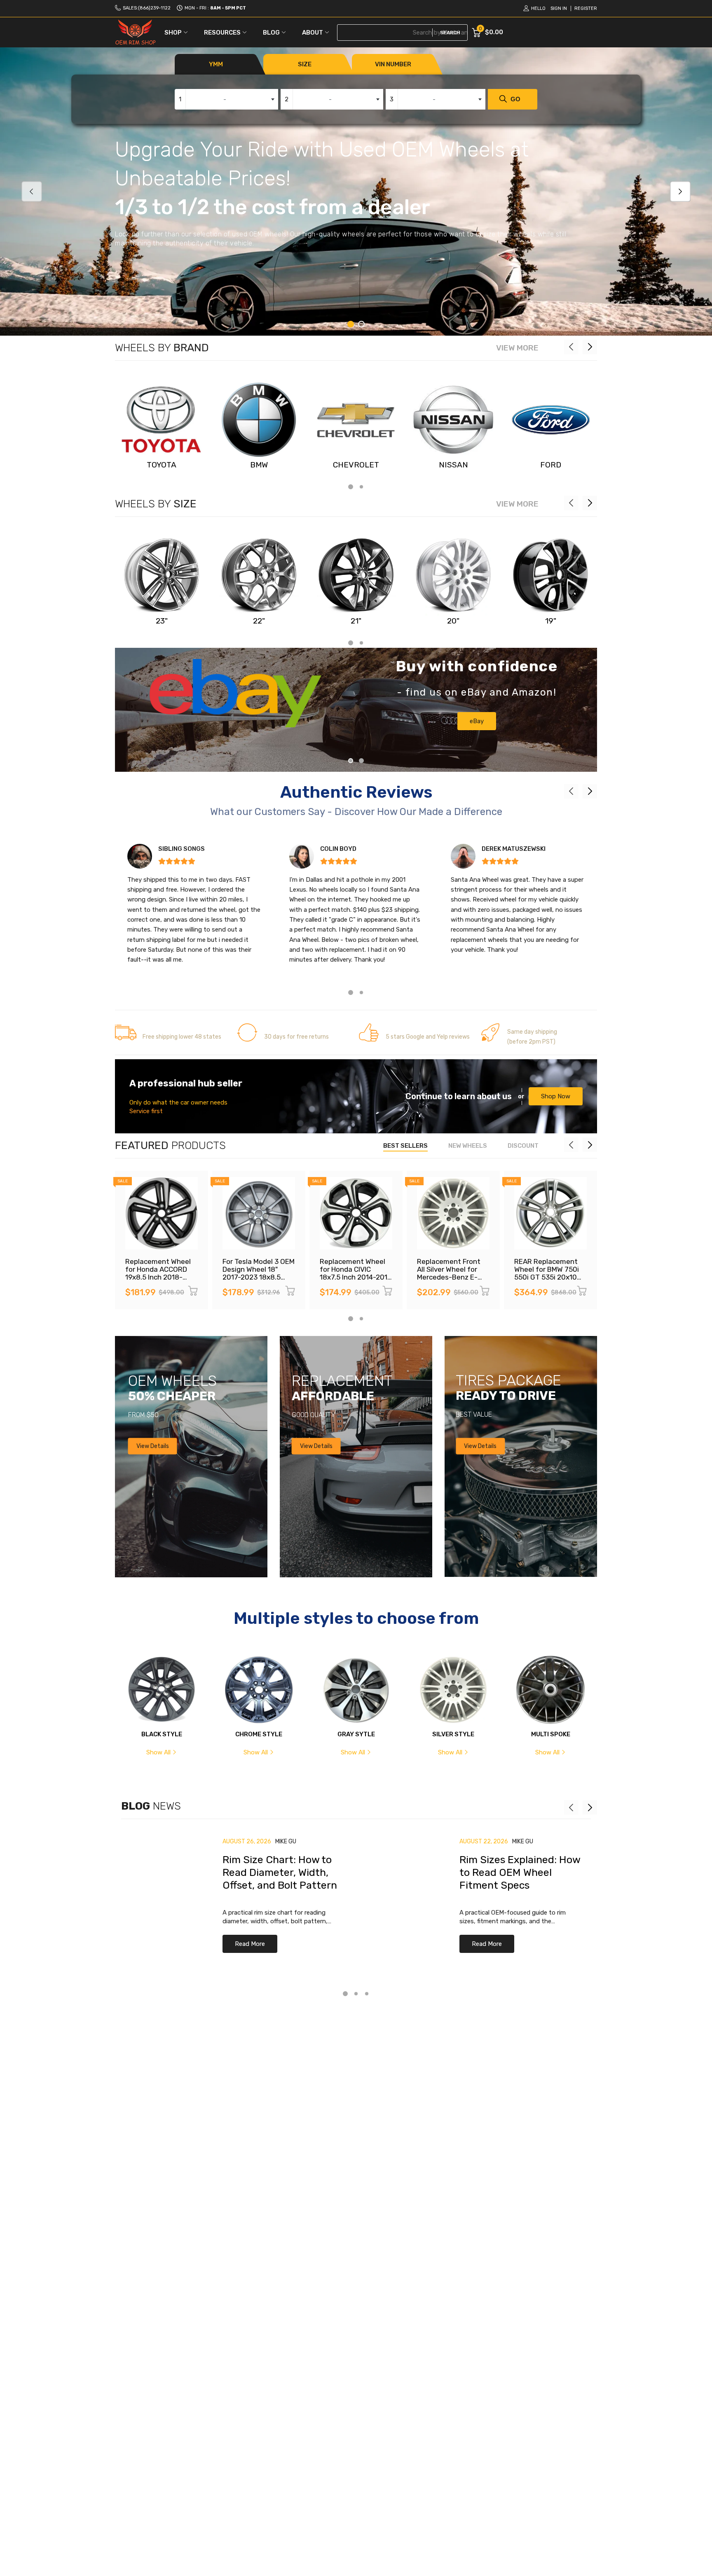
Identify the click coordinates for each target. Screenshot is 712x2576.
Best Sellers (405, 1146)
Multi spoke (551, 1734)
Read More (250, 1944)
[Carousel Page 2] (361, 324)
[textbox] (226, 99)
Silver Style (453, 1734)
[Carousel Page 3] (367, 1994)
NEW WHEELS (468, 1146)
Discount (523, 1146)
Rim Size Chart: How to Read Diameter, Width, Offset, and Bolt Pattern (280, 1873)
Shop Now (556, 1096)
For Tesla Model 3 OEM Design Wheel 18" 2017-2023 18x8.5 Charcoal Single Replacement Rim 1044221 (259, 1281)
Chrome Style (259, 1734)
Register (586, 8)
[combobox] (226, 99)
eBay (477, 721)
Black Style (162, 1734)
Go (515, 99)
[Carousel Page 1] (351, 761)
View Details (153, 1446)
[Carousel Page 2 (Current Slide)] (361, 761)
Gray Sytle (356, 1734)
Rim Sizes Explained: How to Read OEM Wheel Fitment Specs (520, 1873)
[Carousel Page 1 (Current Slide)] (351, 324)
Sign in (559, 8)
